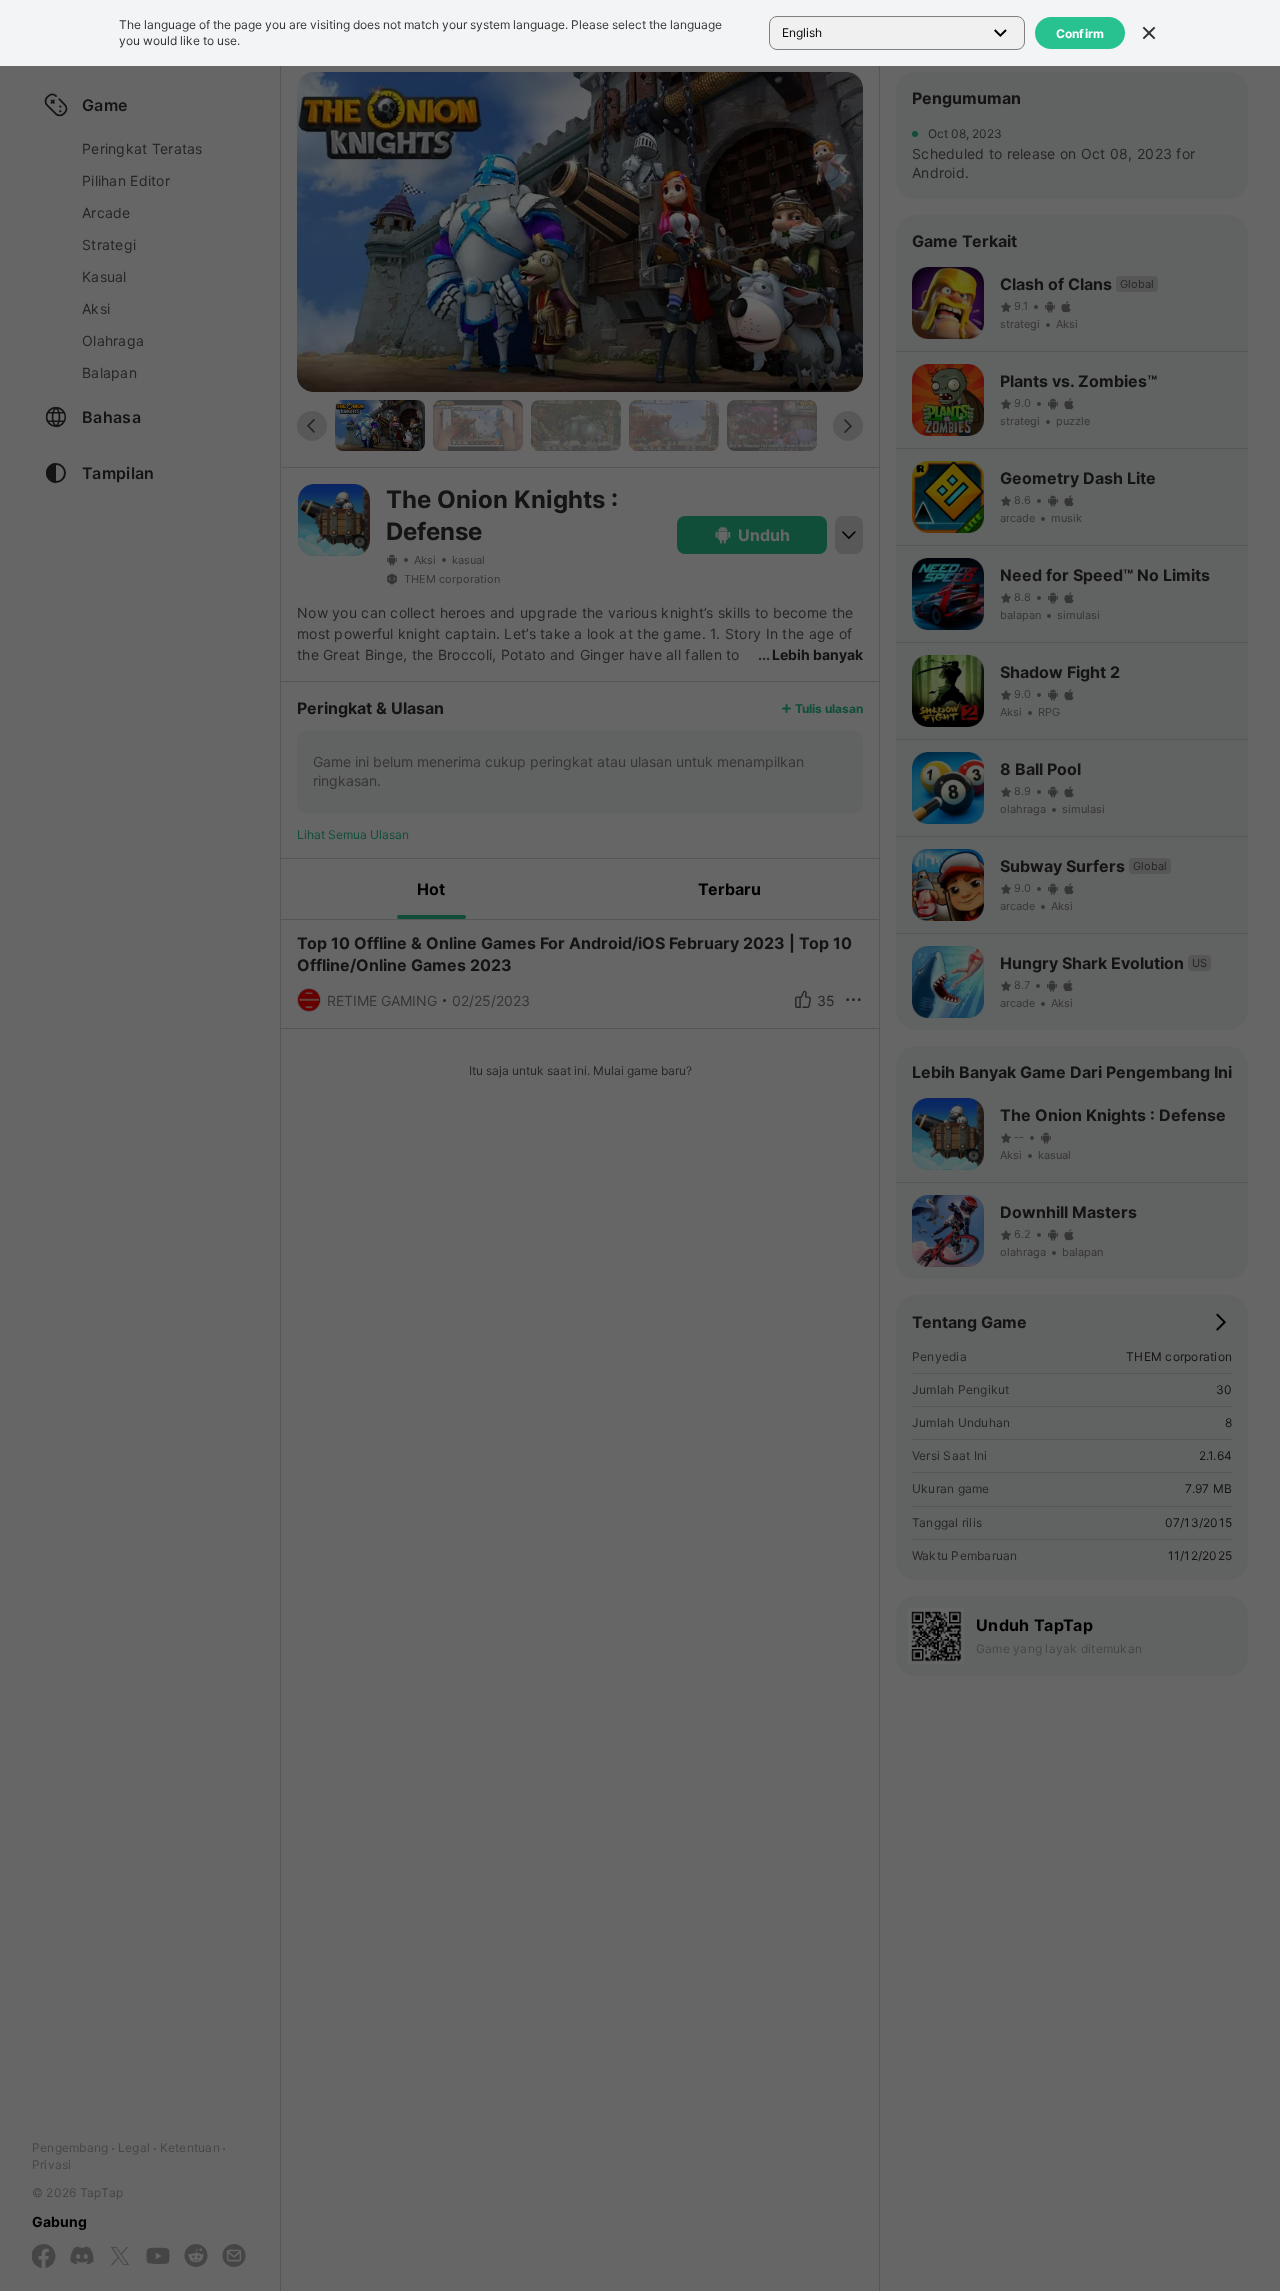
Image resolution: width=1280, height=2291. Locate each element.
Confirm (1080, 33)
